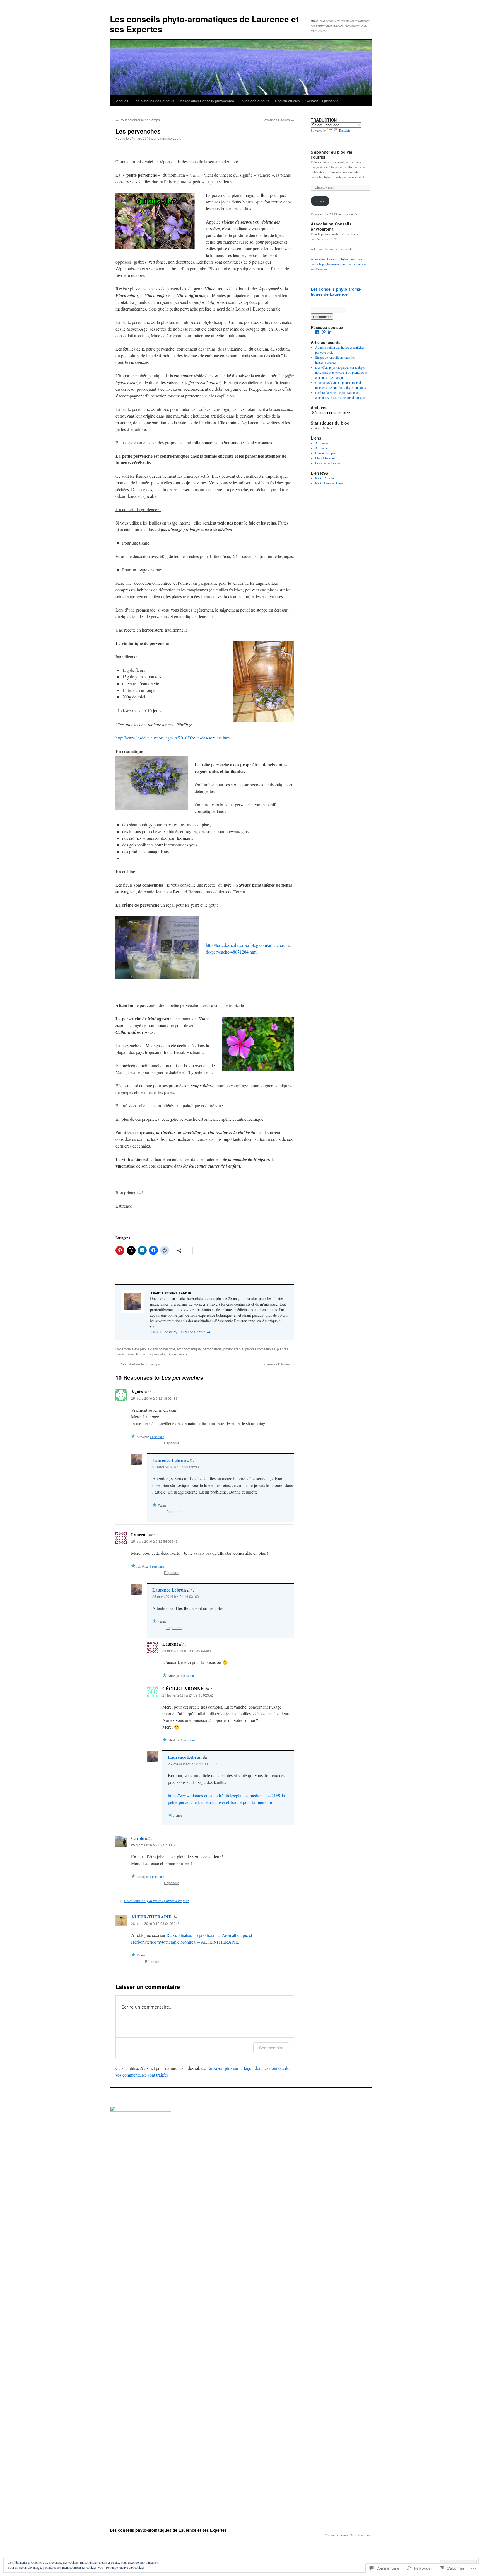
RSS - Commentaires (329, 483)
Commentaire (271, 2048)
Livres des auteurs (255, 101)
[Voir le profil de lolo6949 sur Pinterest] (324, 332)
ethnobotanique (189, 1349)
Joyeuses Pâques (278, 120)
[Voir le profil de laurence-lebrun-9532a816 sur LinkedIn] (330, 332)
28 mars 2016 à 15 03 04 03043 (155, 1923)
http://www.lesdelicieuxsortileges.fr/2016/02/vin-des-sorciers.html (173, 738)
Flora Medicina (325, 458)
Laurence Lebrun (170, 138)
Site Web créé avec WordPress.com (348, 2535)
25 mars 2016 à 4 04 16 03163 (176, 1596)
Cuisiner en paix (326, 453)
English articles (287, 101)
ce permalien (158, 1354)
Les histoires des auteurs (154, 101)
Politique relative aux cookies (125, 2567)
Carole (138, 1838)
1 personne (157, 1437)
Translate (344, 130)
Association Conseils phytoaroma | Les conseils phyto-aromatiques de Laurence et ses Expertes (339, 264)
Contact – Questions (322, 101)
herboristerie (212, 1349)
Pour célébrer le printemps (138, 120)
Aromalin (321, 448)
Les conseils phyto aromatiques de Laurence (336, 292)
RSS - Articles (325, 478)
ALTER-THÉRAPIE (151, 1917)
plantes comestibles (260, 1349)
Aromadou (322, 443)
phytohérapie (233, 1349)
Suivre (320, 201)
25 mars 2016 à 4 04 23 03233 (176, 1467)
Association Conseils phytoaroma (207, 101)
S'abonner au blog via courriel (332, 154)
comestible (167, 1349)
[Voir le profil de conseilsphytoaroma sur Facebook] (317, 332)
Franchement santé (327, 463)
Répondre (172, 1443)
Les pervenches (138, 131)
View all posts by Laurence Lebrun (180, 1332)
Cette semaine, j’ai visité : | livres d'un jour (157, 1901)
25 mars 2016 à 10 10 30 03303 (187, 1650)
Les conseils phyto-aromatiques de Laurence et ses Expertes (204, 24)
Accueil (122, 101)
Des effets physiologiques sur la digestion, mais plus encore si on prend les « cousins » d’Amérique (341, 372)
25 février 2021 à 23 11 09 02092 (193, 1764)
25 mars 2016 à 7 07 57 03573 (154, 1845)
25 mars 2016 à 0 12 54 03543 (154, 1541)
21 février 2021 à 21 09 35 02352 (188, 1695)
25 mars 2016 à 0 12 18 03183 (154, 1398)
